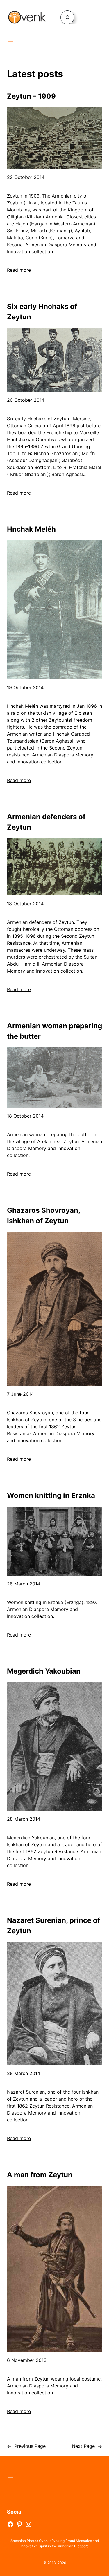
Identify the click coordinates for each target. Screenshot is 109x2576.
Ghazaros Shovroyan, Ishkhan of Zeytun (43, 1215)
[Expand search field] (67, 17)
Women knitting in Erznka (51, 1495)
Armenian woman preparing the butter (54, 1031)
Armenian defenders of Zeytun (46, 822)
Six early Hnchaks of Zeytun (42, 312)
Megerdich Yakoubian (44, 1671)
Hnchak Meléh (31, 529)
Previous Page (26, 2446)
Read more (19, 270)
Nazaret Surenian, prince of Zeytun (53, 1926)
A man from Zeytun (40, 2175)
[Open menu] (10, 43)
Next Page (87, 2446)
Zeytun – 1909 (31, 96)
